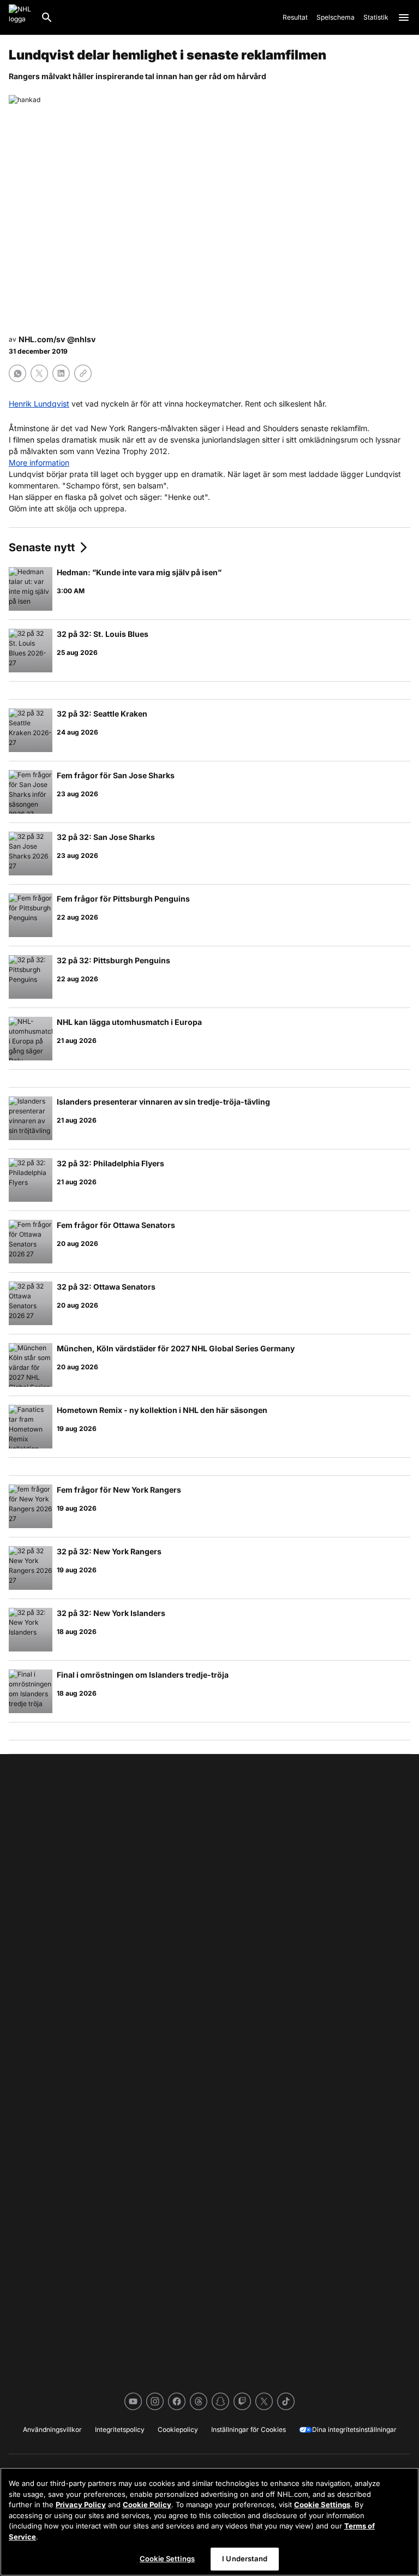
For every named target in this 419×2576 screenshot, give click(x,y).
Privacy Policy (81, 2505)
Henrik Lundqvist (39, 404)
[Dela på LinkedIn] (61, 373)
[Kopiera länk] (83, 373)
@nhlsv (81, 339)
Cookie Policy (147, 2505)
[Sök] (47, 17)
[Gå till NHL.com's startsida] (20, 17)
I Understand (245, 2559)
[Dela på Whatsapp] (17, 373)
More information (39, 463)
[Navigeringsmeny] (404, 17)
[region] (209, 2522)
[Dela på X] (39, 373)
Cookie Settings (322, 2505)
